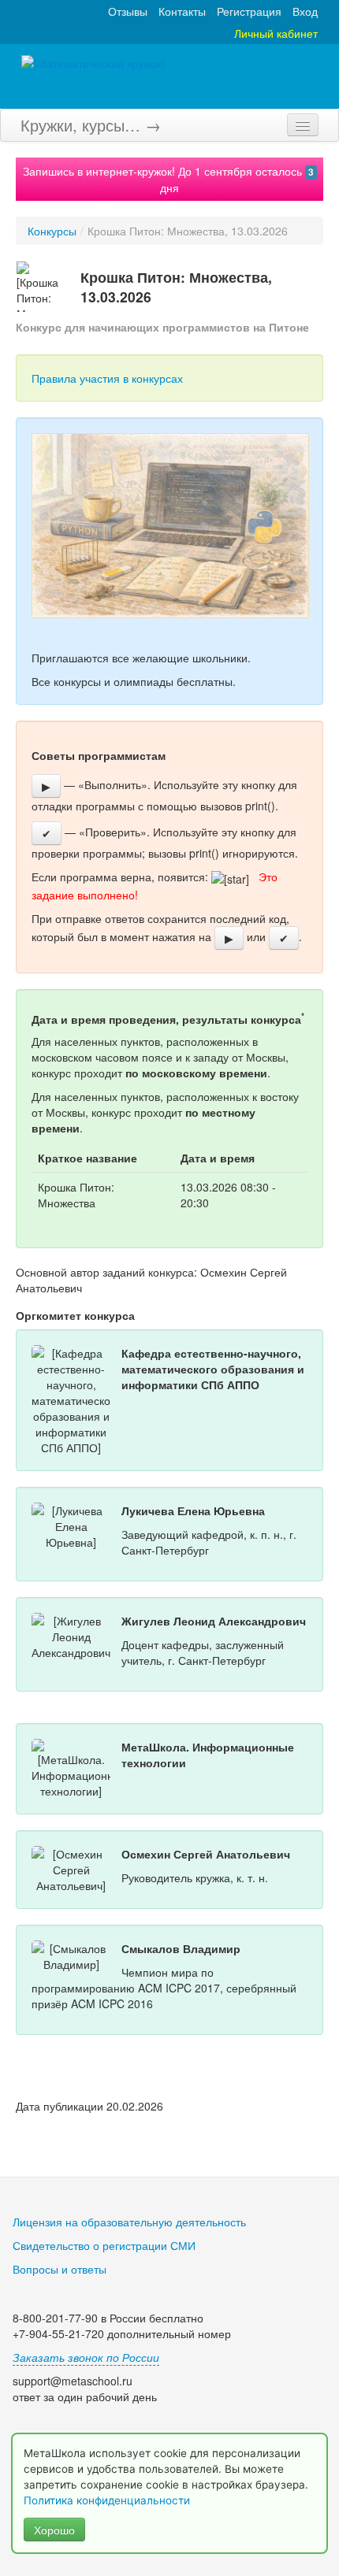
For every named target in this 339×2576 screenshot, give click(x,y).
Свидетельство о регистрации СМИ (104, 2245)
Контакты (182, 11)
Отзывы (128, 11)
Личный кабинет (276, 33)
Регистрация (249, 11)
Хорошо (54, 2530)
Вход (305, 11)
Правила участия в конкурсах (107, 378)
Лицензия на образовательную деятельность (129, 2222)
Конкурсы (52, 231)
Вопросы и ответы (60, 2269)
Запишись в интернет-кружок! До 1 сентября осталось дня (168, 179)
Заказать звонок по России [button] (86, 2357)
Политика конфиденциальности (108, 2500)
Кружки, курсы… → (91, 125)
